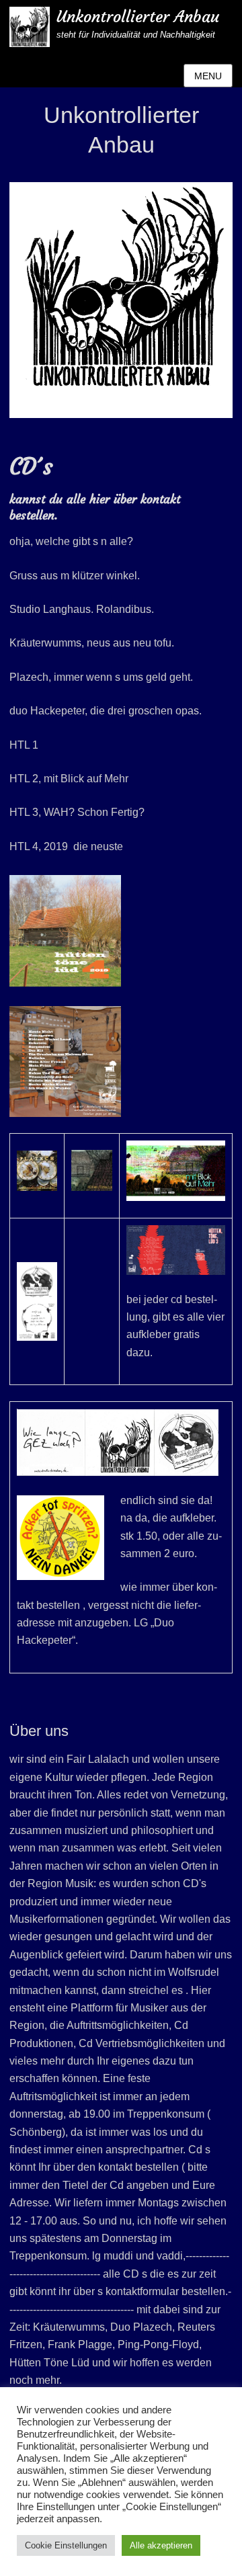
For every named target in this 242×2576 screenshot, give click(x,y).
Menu (208, 76)
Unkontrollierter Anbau (138, 17)
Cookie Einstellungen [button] (66, 2545)
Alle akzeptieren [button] (161, 2545)
